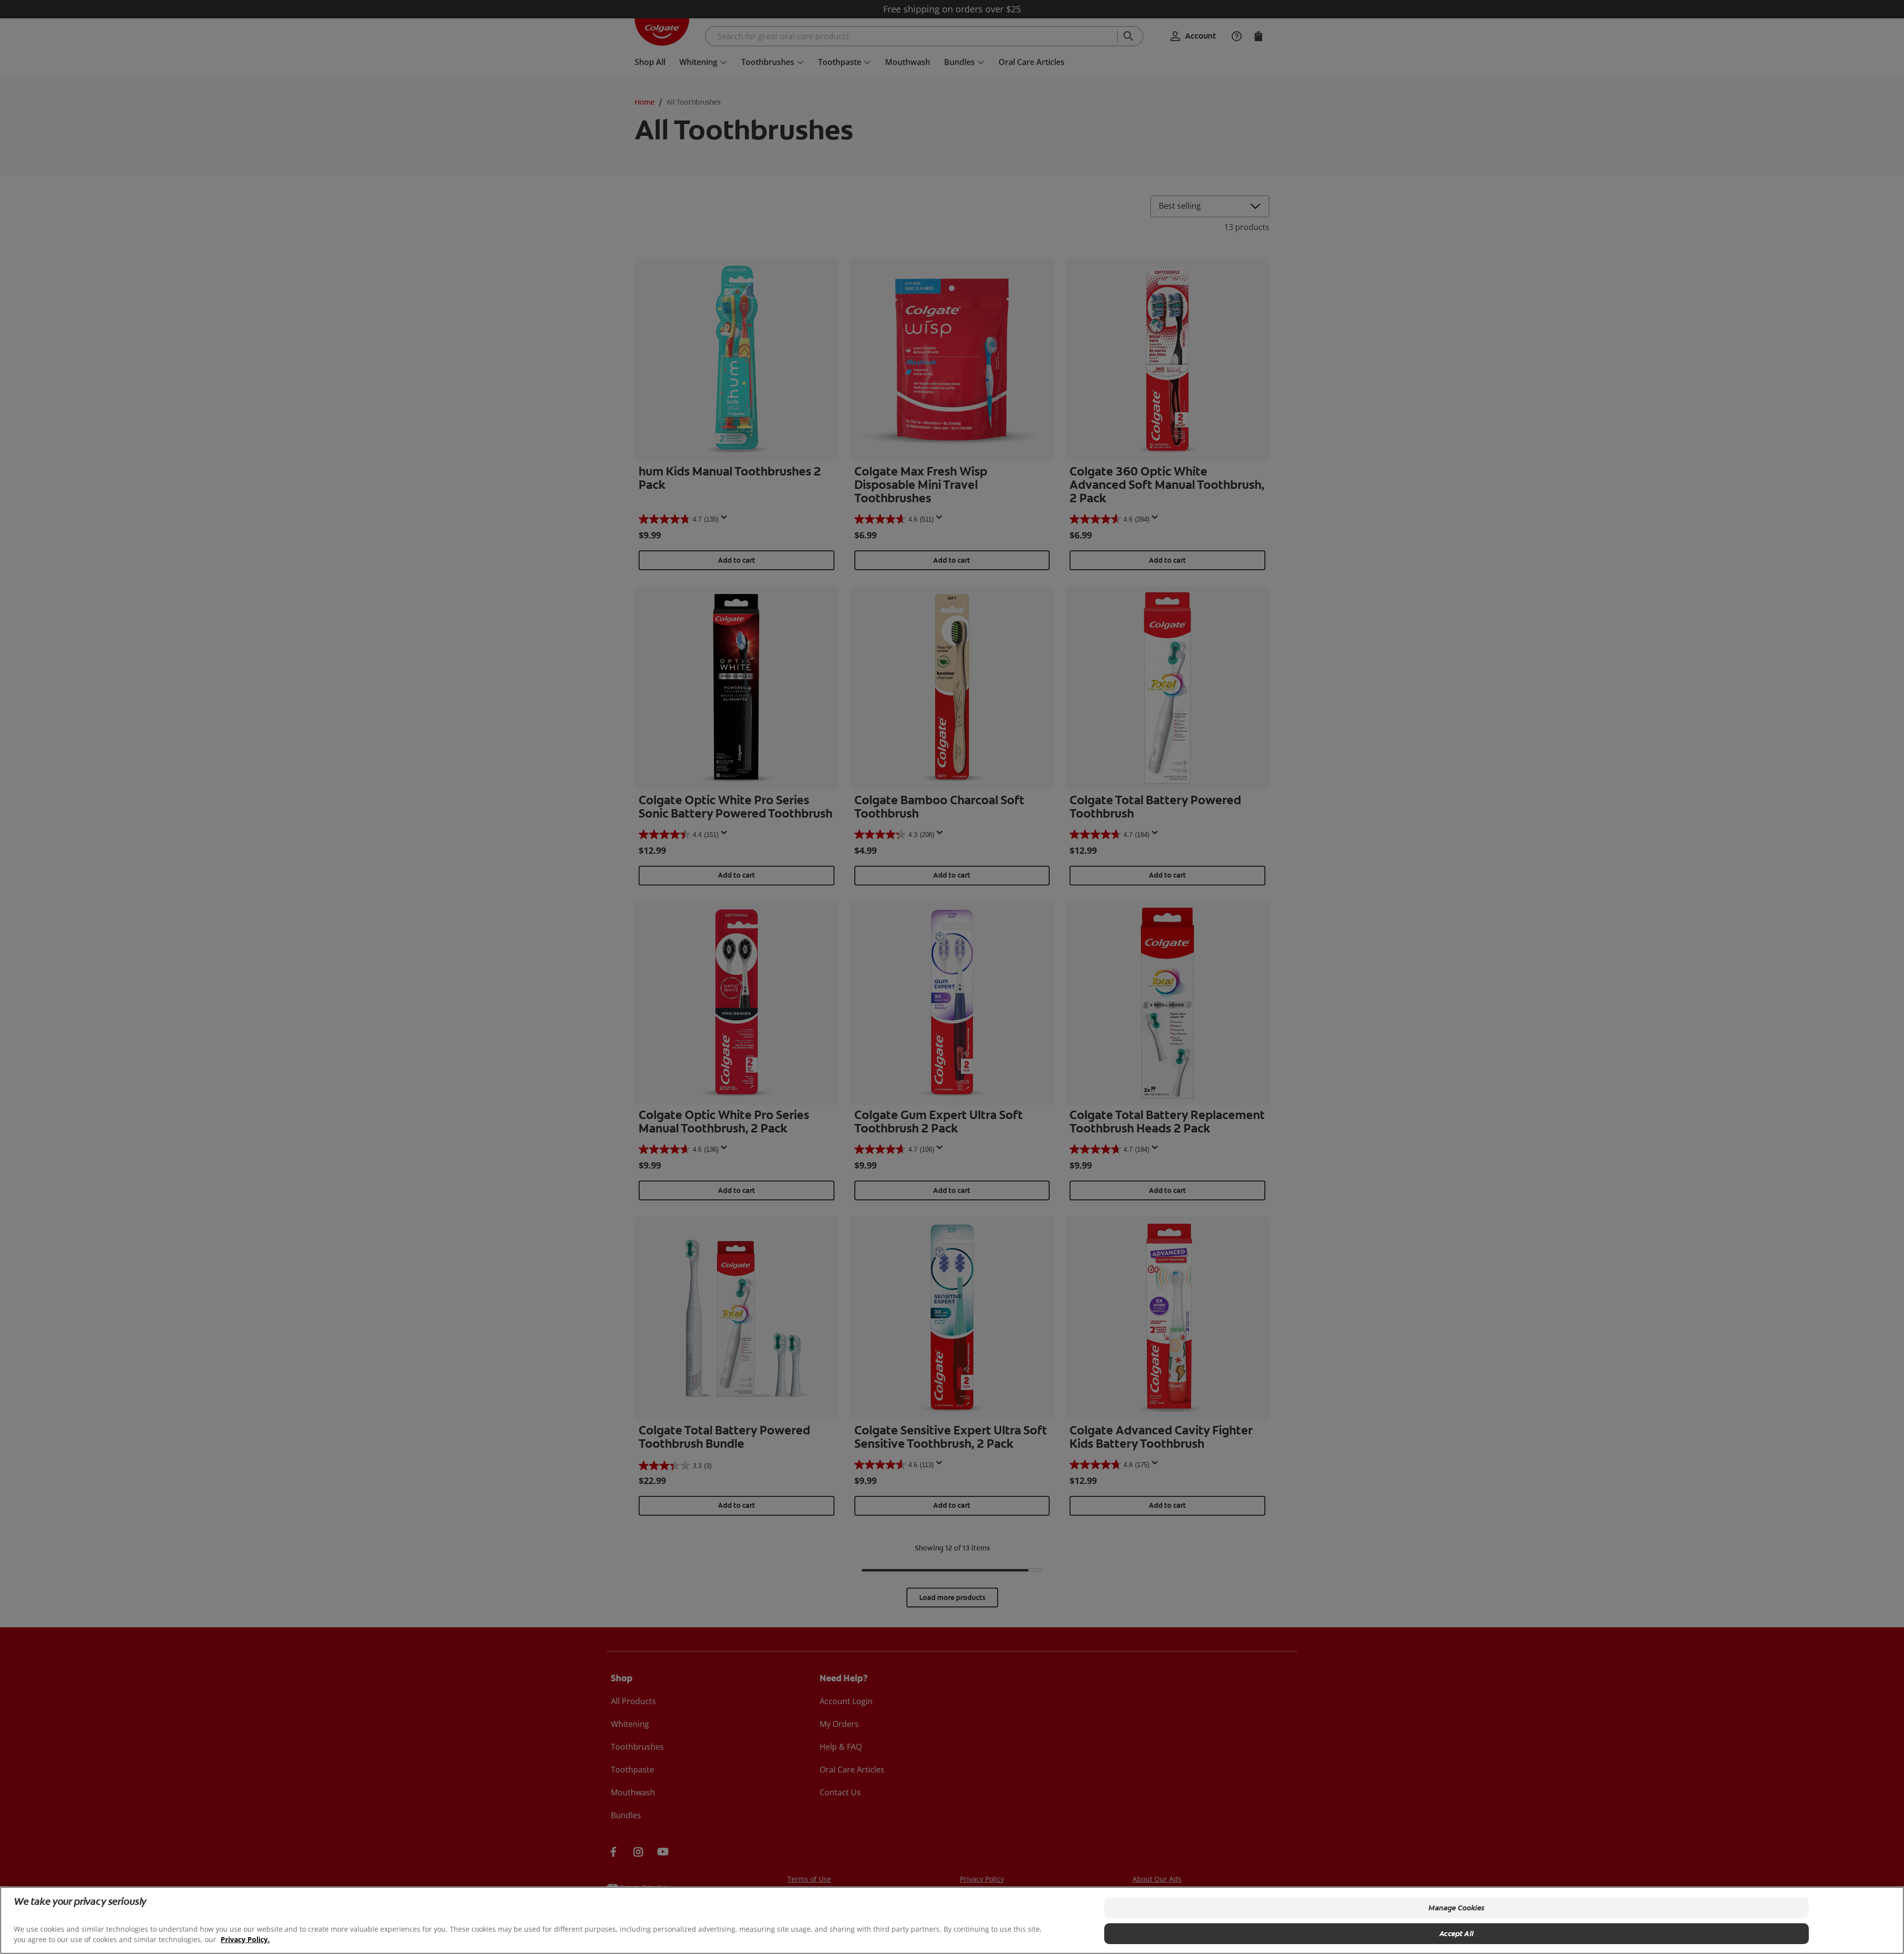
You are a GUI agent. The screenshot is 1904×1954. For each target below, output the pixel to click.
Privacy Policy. (245, 1939)
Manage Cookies (1457, 1908)
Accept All (1457, 1934)
